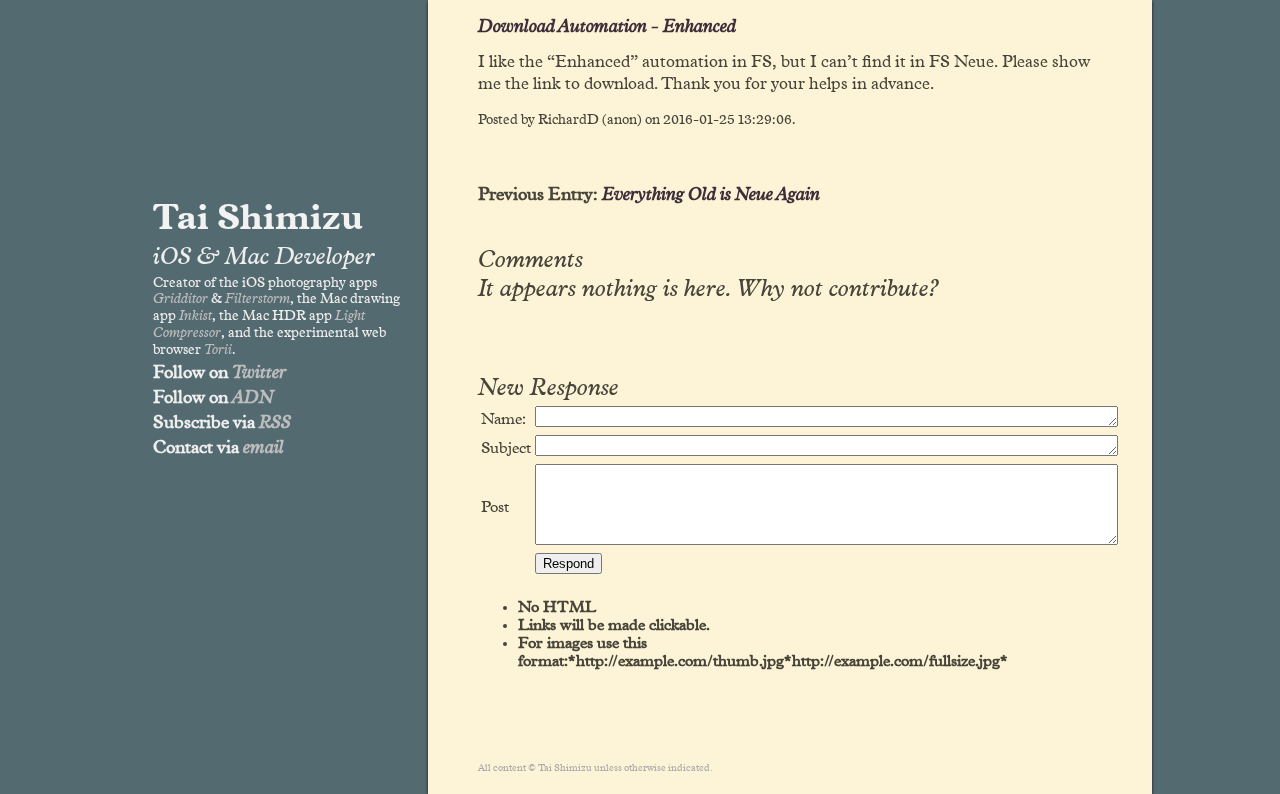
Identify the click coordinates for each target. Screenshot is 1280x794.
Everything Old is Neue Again (711, 195)
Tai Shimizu (258, 219)
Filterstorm (257, 299)
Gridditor (180, 299)
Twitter (259, 373)
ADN (253, 398)
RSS (275, 423)
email (263, 448)
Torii (218, 350)
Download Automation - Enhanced (607, 27)
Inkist (195, 316)
